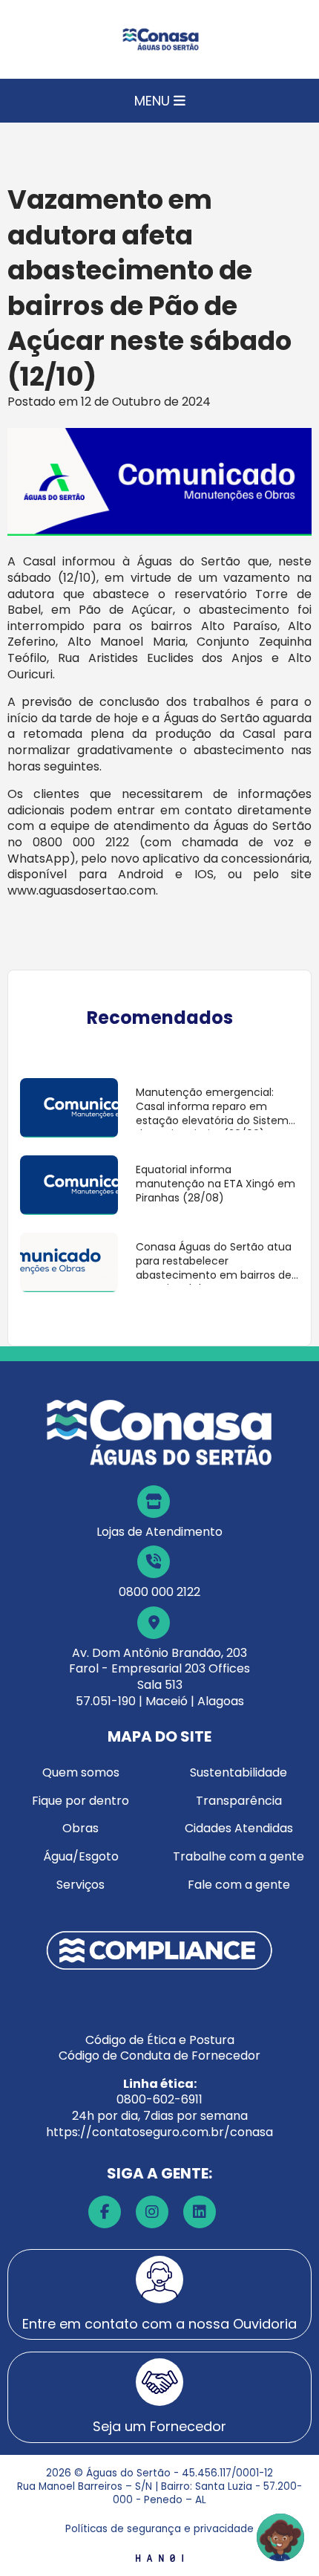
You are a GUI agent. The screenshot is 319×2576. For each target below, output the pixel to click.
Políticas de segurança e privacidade (159, 2529)
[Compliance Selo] (159, 1949)
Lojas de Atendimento (159, 1532)
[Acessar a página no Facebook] (105, 2212)
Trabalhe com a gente (239, 1856)
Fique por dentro (80, 1801)
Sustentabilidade (239, 1772)
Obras (80, 1828)
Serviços (80, 1885)
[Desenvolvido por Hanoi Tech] (159, 2557)
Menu (154, 101)
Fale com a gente (239, 1885)
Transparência (239, 1801)
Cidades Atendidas (239, 1828)
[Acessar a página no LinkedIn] (200, 2212)
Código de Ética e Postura (160, 2040)
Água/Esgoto (81, 1856)
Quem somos (81, 1772)
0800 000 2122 (159, 1592)
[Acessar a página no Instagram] (152, 2212)
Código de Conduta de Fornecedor (159, 2056)
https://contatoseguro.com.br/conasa (159, 2132)
